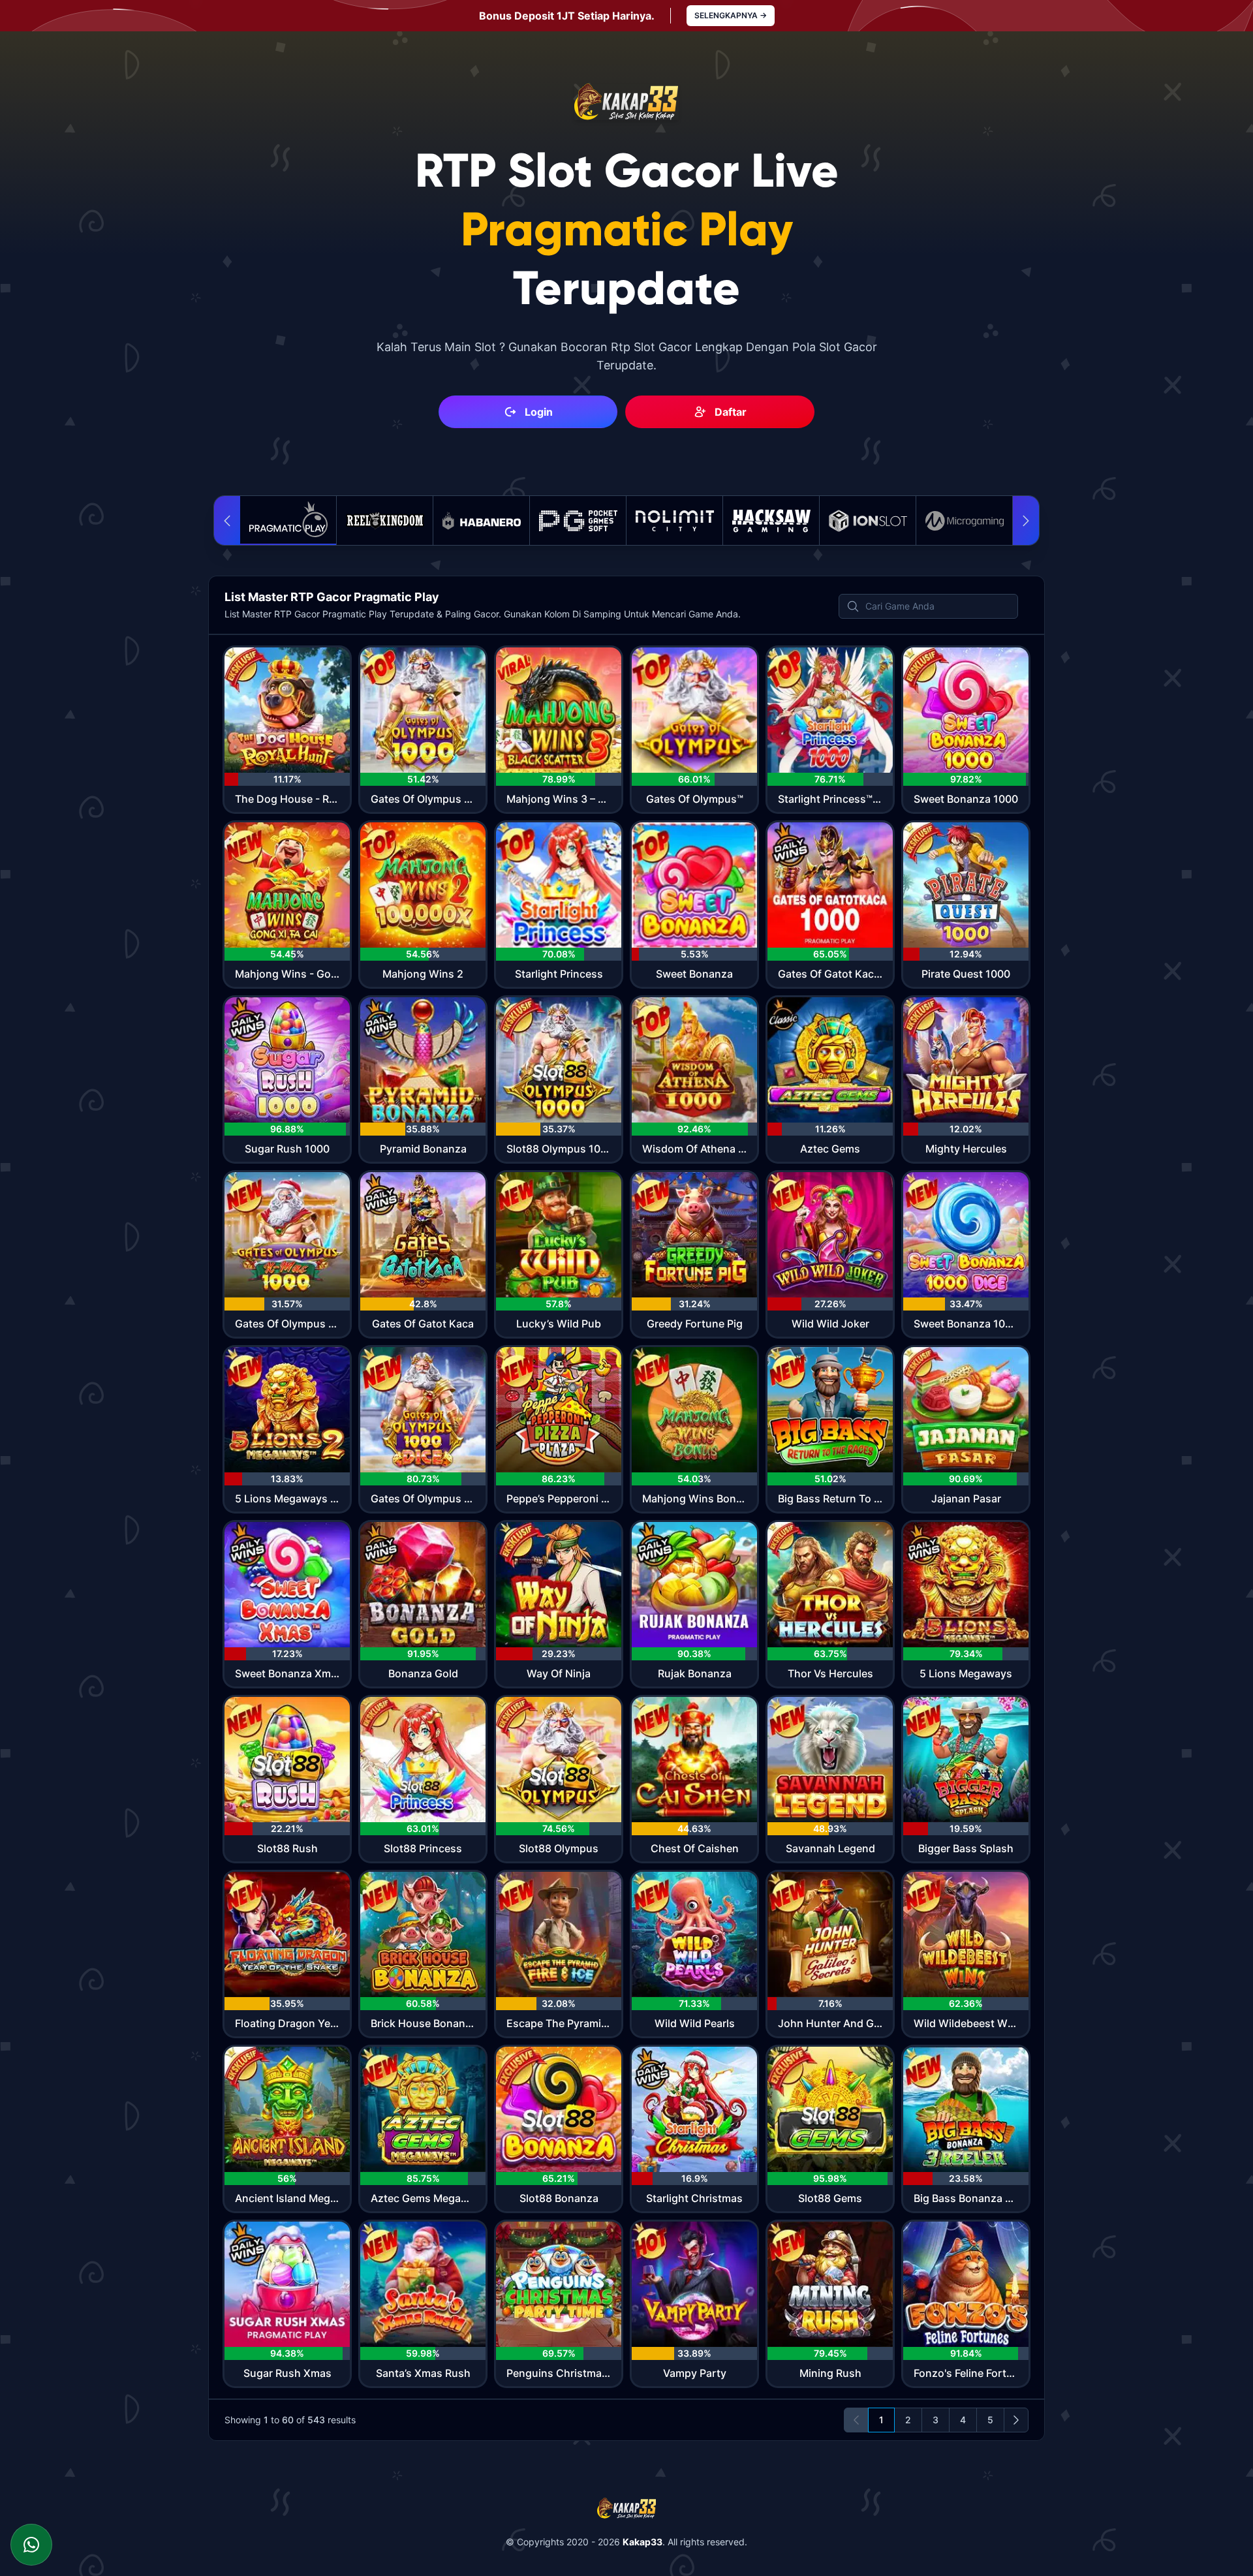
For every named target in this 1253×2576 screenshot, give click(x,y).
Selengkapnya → (731, 15)
